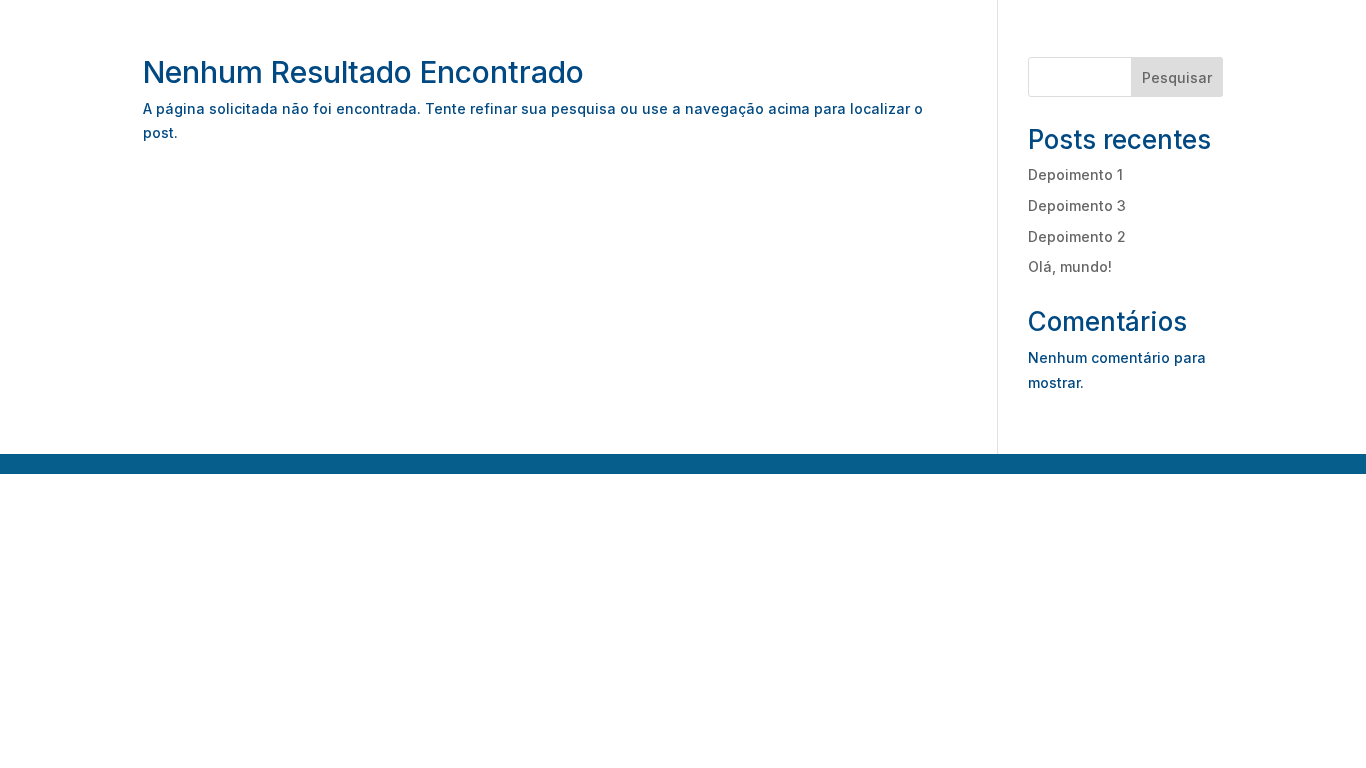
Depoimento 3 (1077, 205)
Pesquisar (1177, 77)
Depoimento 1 (1075, 174)
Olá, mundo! (1070, 266)
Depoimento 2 (1077, 236)
